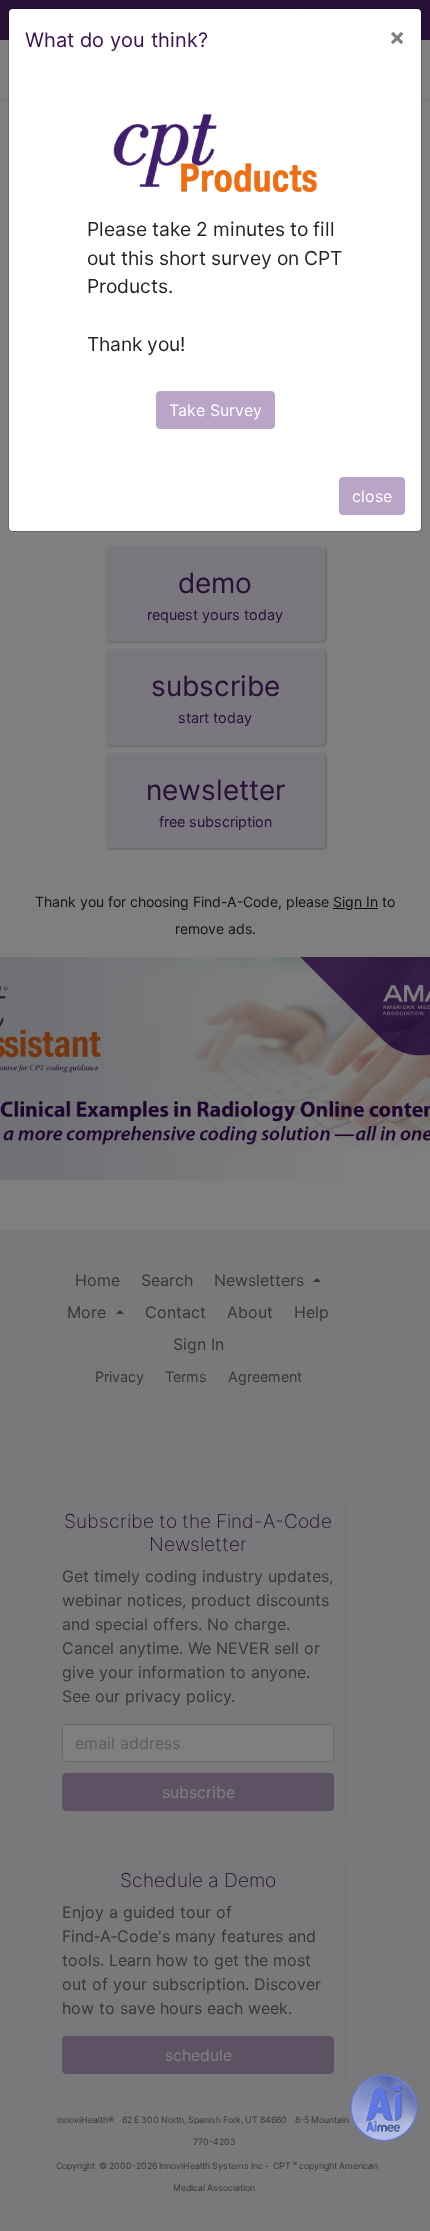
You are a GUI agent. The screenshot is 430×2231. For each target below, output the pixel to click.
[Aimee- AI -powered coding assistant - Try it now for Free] (384, 2108)
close (372, 496)
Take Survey (215, 410)
